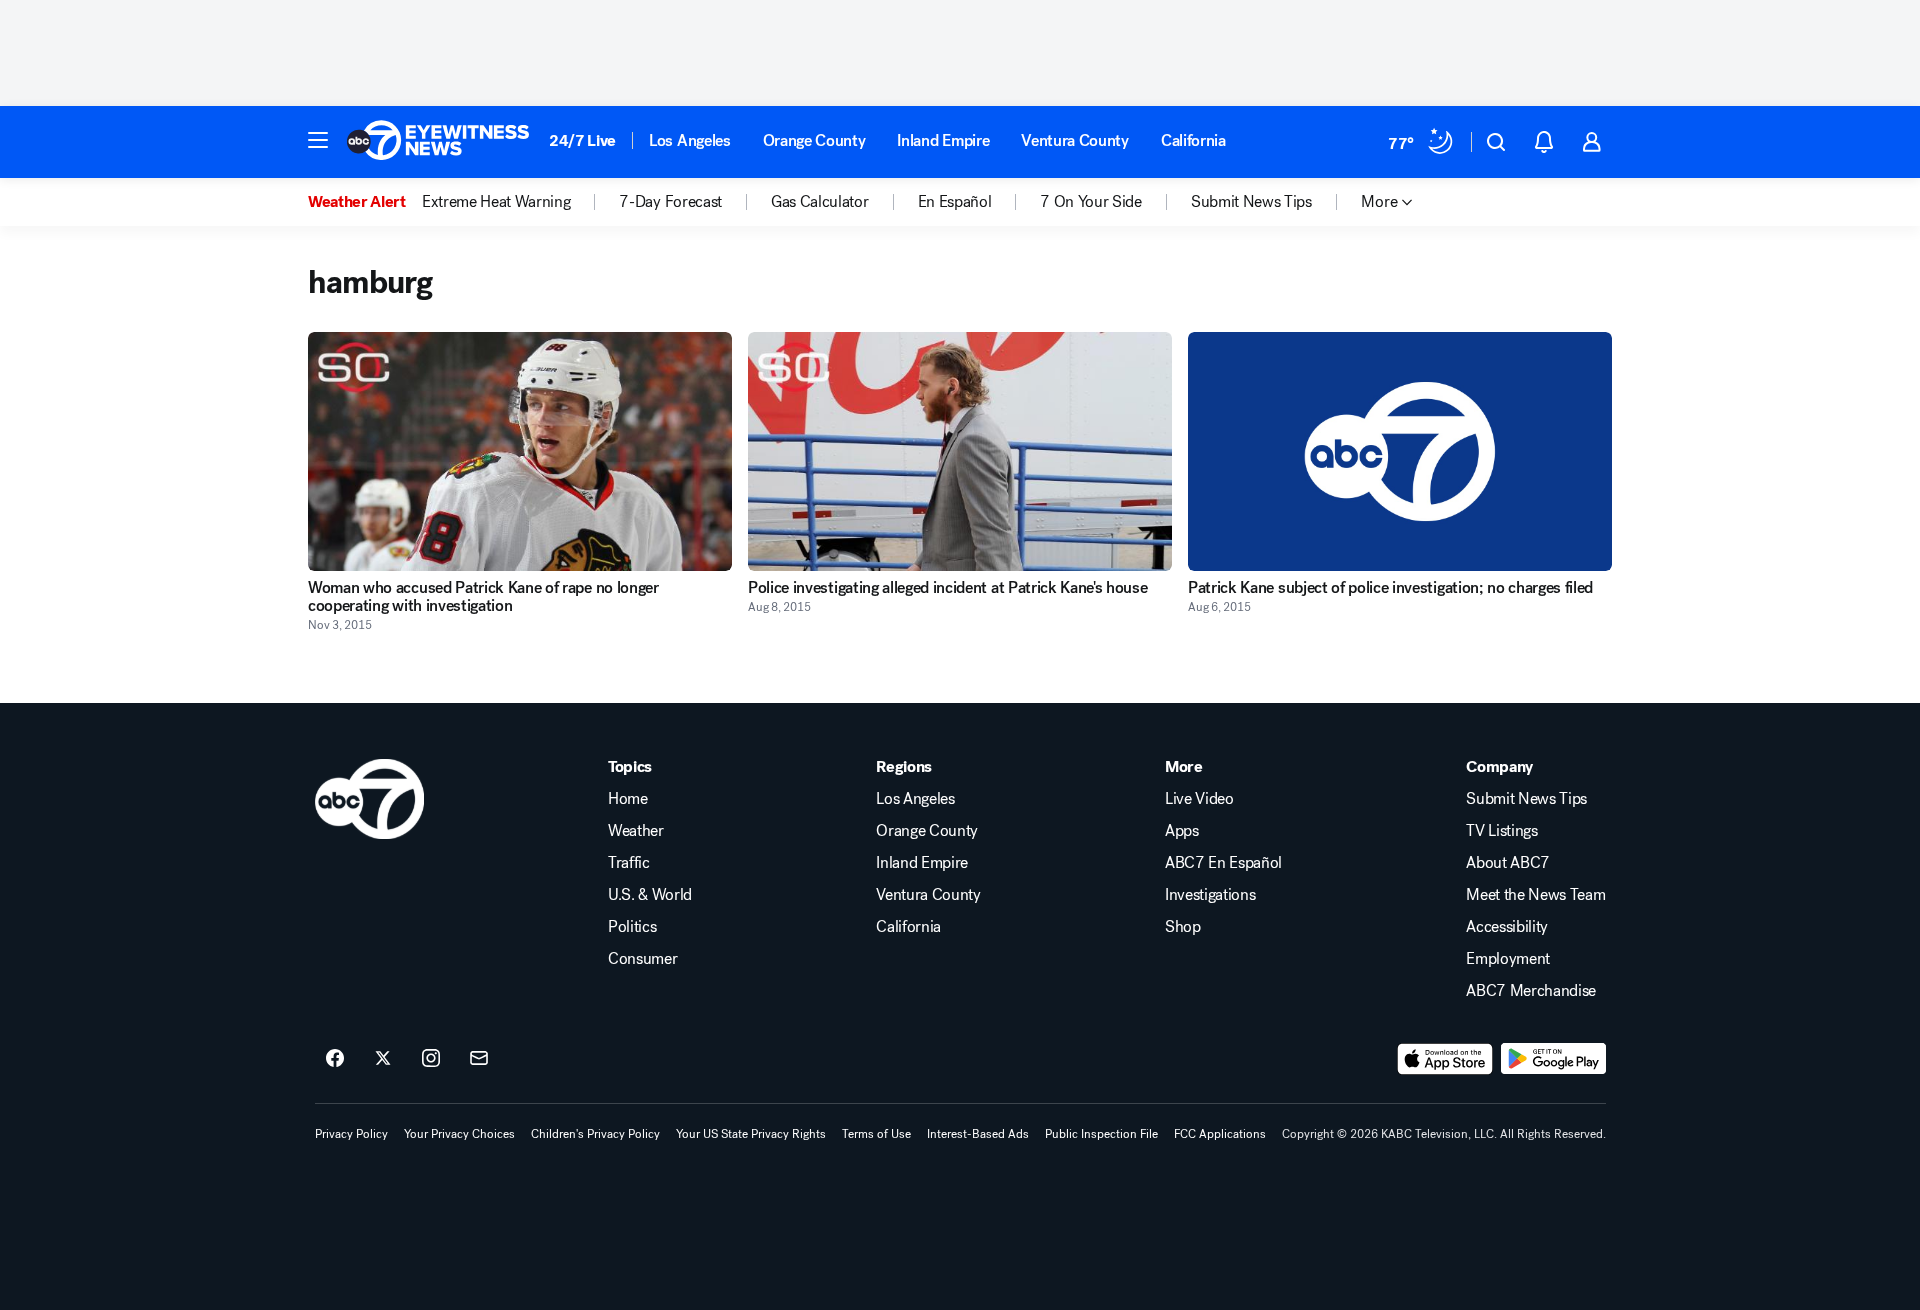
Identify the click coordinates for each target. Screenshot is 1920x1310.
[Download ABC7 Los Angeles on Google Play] (1553, 1059)
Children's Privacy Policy (595, 1134)
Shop (1183, 927)
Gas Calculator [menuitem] (820, 202)
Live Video (1199, 799)
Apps (1182, 831)
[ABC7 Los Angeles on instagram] (431, 1059)
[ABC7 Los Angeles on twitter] (383, 1059)
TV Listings (1501, 831)
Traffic (629, 863)
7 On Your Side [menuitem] (1091, 202)
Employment (1508, 959)
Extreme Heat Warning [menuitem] (496, 202)
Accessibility (1507, 927)
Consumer (642, 959)
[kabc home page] (369, 799)
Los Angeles (689, 140)
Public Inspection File (1101, 1134)
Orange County (814, 140)
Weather (636, 831)
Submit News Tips (1526, 799)
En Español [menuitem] (955, 202)
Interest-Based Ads (978, 1134)
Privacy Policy (351, 1134)
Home (628, 799)
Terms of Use (876, 1134)
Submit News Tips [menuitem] (1251, 202)
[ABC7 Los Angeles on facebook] (335, 1059)
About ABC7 (1508, 863)
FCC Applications (1220, 1134)
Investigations (1210, 895)
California (1193, 140)
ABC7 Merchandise (1531, 991)
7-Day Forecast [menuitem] (670, 202)
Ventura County (1075, 140)
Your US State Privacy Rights (751, 1134)
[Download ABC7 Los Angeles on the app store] (1445, 1059)
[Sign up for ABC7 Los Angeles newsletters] (479, 1059)
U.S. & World (650, 895)
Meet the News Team (1535, 895)
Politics (632, 927)
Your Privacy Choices (459, 1134)
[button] (318, 140)
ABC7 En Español (1223, 863)
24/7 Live (582, 140)
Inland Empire (943, 140)
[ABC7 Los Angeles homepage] (438, 142)
